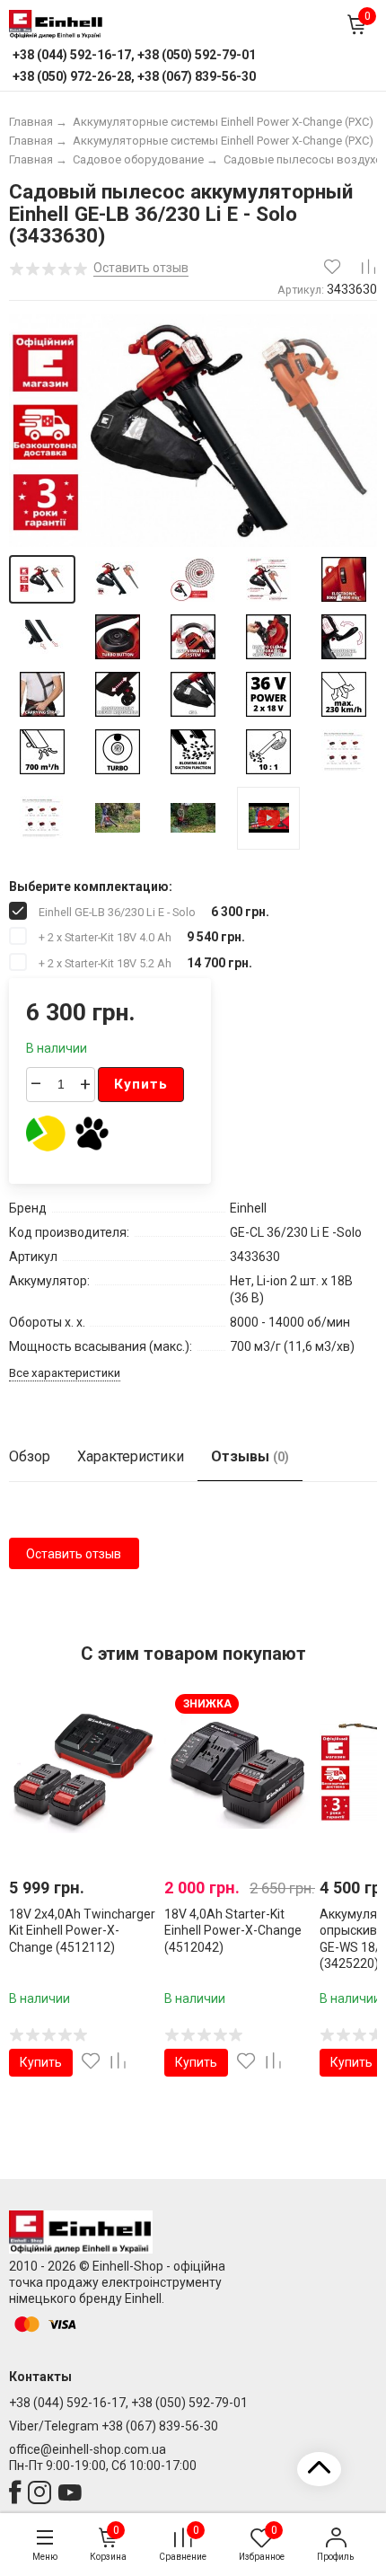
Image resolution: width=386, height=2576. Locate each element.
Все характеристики (65, 1373)
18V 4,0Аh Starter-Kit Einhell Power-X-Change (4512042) (233, 1930)
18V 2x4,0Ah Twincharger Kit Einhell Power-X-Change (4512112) (82, 1930)
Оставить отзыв (74, 1554)
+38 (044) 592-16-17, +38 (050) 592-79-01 (128, 2403)
